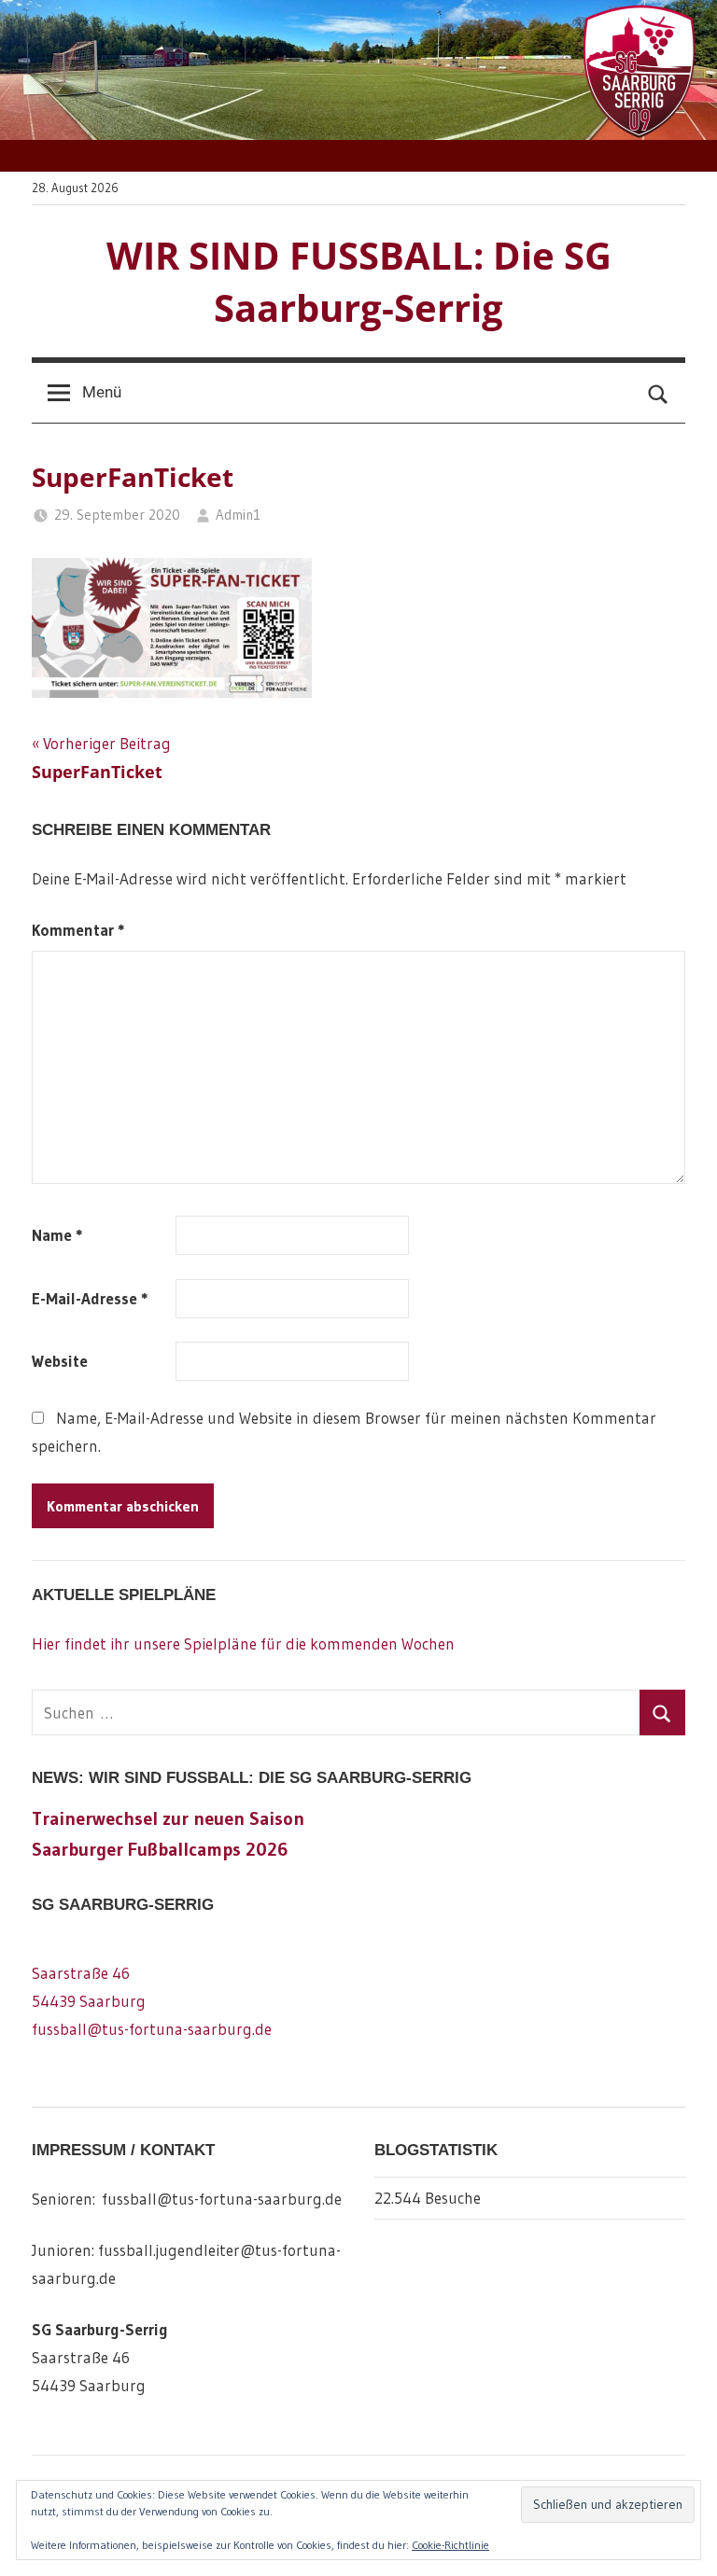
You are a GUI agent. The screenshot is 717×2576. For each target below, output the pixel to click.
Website (60, 1361)
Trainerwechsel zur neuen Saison (168, 1818)
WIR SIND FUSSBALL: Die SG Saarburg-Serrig (359, 281)
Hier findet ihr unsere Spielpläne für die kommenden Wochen (243, 1643)
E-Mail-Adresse (90, 1298)
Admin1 (238, 515)
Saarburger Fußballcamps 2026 (160, 1849)
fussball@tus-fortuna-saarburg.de (152, 2029)
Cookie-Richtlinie (450, 2545)
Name (57, 1235)
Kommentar (78, 930)
